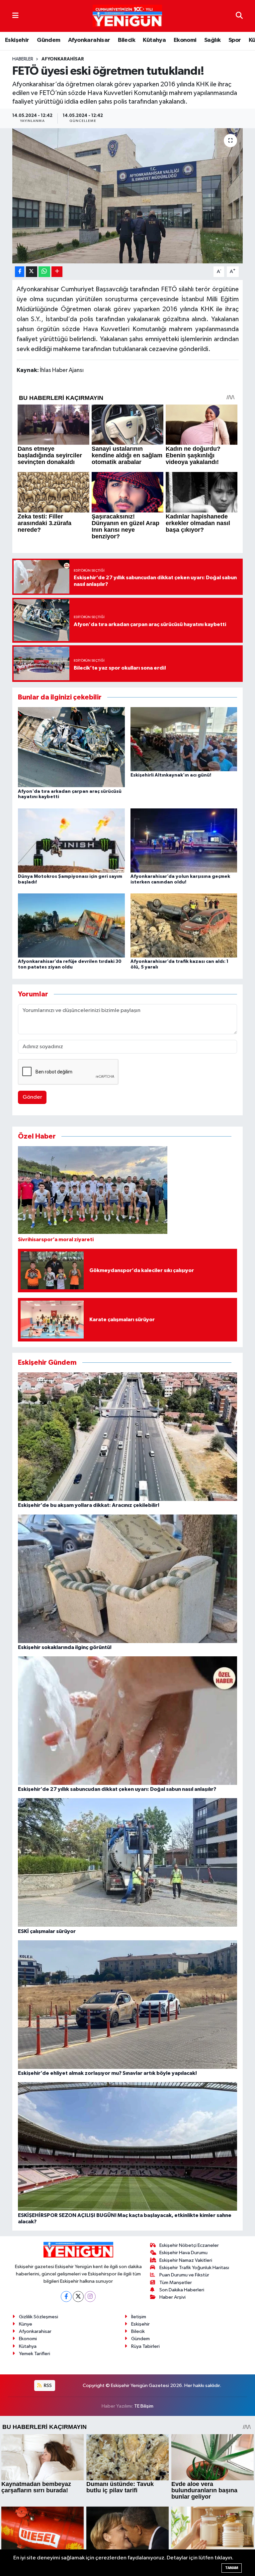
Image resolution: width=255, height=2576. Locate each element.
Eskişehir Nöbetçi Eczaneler (189, 2245)
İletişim (139, 2317)
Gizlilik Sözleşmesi (39, 2317)
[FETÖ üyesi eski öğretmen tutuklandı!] (128, 196)
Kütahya (154, 40)
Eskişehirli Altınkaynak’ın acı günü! (171, 775)
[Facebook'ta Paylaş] (20, 272)
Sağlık (212, 40)
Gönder (32, 1097)
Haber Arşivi (172, 2297)
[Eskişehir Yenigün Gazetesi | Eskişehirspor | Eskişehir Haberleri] (127, 16)
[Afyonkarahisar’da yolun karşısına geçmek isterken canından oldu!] (184, 840)
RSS (47, 2386)
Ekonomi (185, 40)
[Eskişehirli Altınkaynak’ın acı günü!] (184, 739)
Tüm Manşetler (176, 2283)
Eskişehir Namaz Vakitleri (186, 2260)
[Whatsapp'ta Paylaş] (44, 272)
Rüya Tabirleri (145, 2346)
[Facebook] (66, 2297)
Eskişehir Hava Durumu (183, 2253)
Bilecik (127, 40)
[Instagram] (90, 2297)
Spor (235, 40)
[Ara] (239, 16)
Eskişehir (17, 40)
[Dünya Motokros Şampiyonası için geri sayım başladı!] (71, 840)
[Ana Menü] (15, 16)
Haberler (23, 59)
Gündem (48, 40)
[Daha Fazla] (57, 272)
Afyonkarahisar (89, 40)
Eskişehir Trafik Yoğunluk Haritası (194, 2268)
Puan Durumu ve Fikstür (184, 2275)
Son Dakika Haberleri (182, 2290)
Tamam (232, 2568)
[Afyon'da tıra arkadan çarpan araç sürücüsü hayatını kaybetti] (71, 747)
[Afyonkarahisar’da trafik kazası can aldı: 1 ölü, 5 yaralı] (184, 925)
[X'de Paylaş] (32, 272)
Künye (26, 2324)
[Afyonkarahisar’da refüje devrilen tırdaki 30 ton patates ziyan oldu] (71, 925)
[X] (78, 2297)
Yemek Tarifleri (35, 2354)
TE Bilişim (144, 2406)
